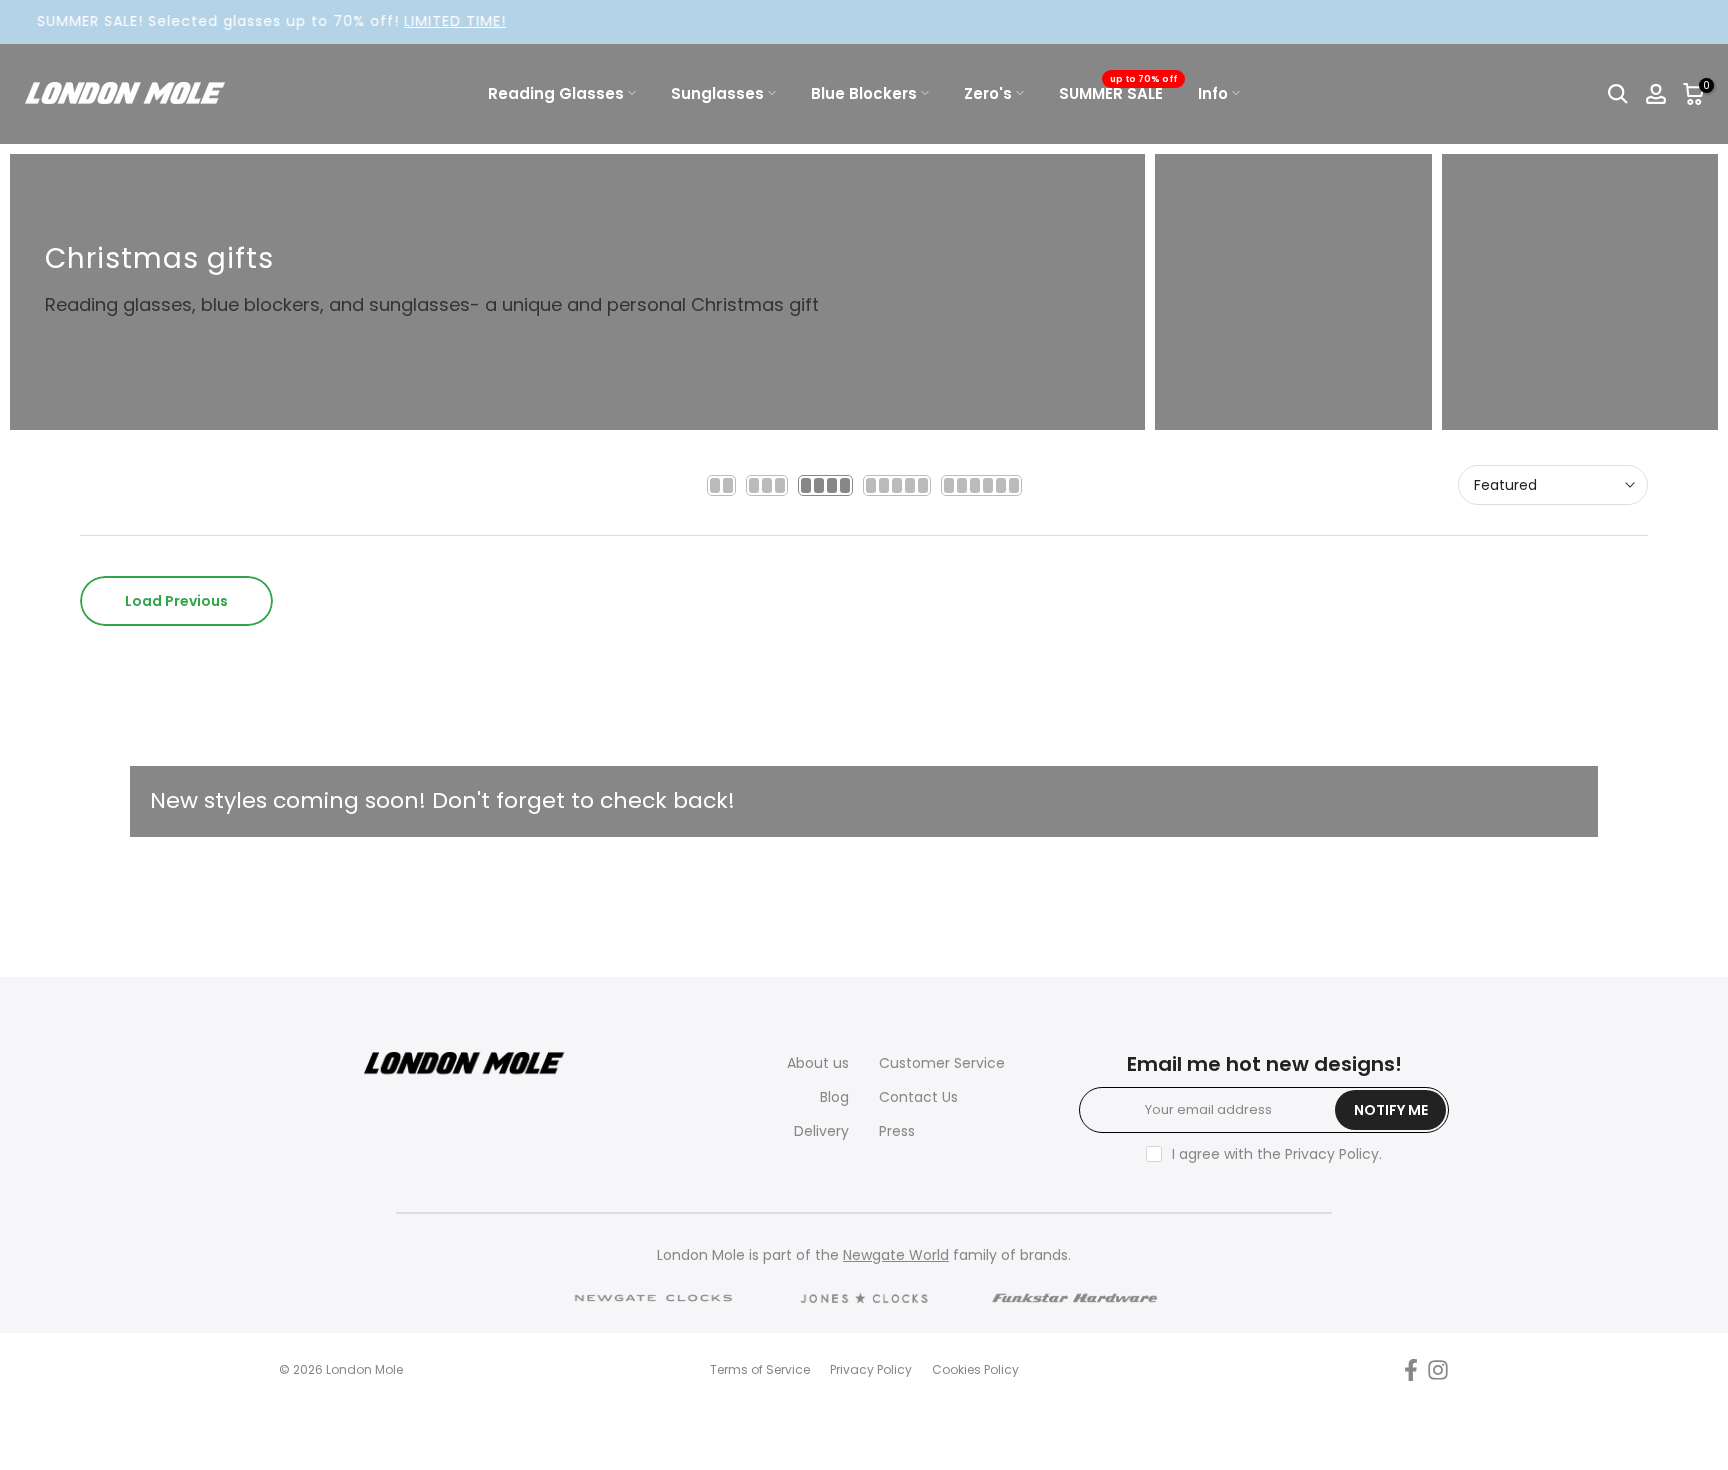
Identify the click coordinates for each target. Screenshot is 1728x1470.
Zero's (988, 93)
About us (818, 1063)
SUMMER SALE (1118, 92)
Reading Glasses (556, 93)
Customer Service (942, 1063)
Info (1213, 93)
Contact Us (918, 1097)
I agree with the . (1277, 1154)
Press (897, 1131)
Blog (834, 1097)
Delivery (821, 1131)
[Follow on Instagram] (1438, 1370)
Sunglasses (717, 93)
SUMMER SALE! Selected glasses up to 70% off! (237, 21)
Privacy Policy (1332, 1154)
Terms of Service (760, 1369)
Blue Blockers (864, 93)
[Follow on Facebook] (1411, 1370)
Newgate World (896, 1255)
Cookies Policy (975, 1369)
